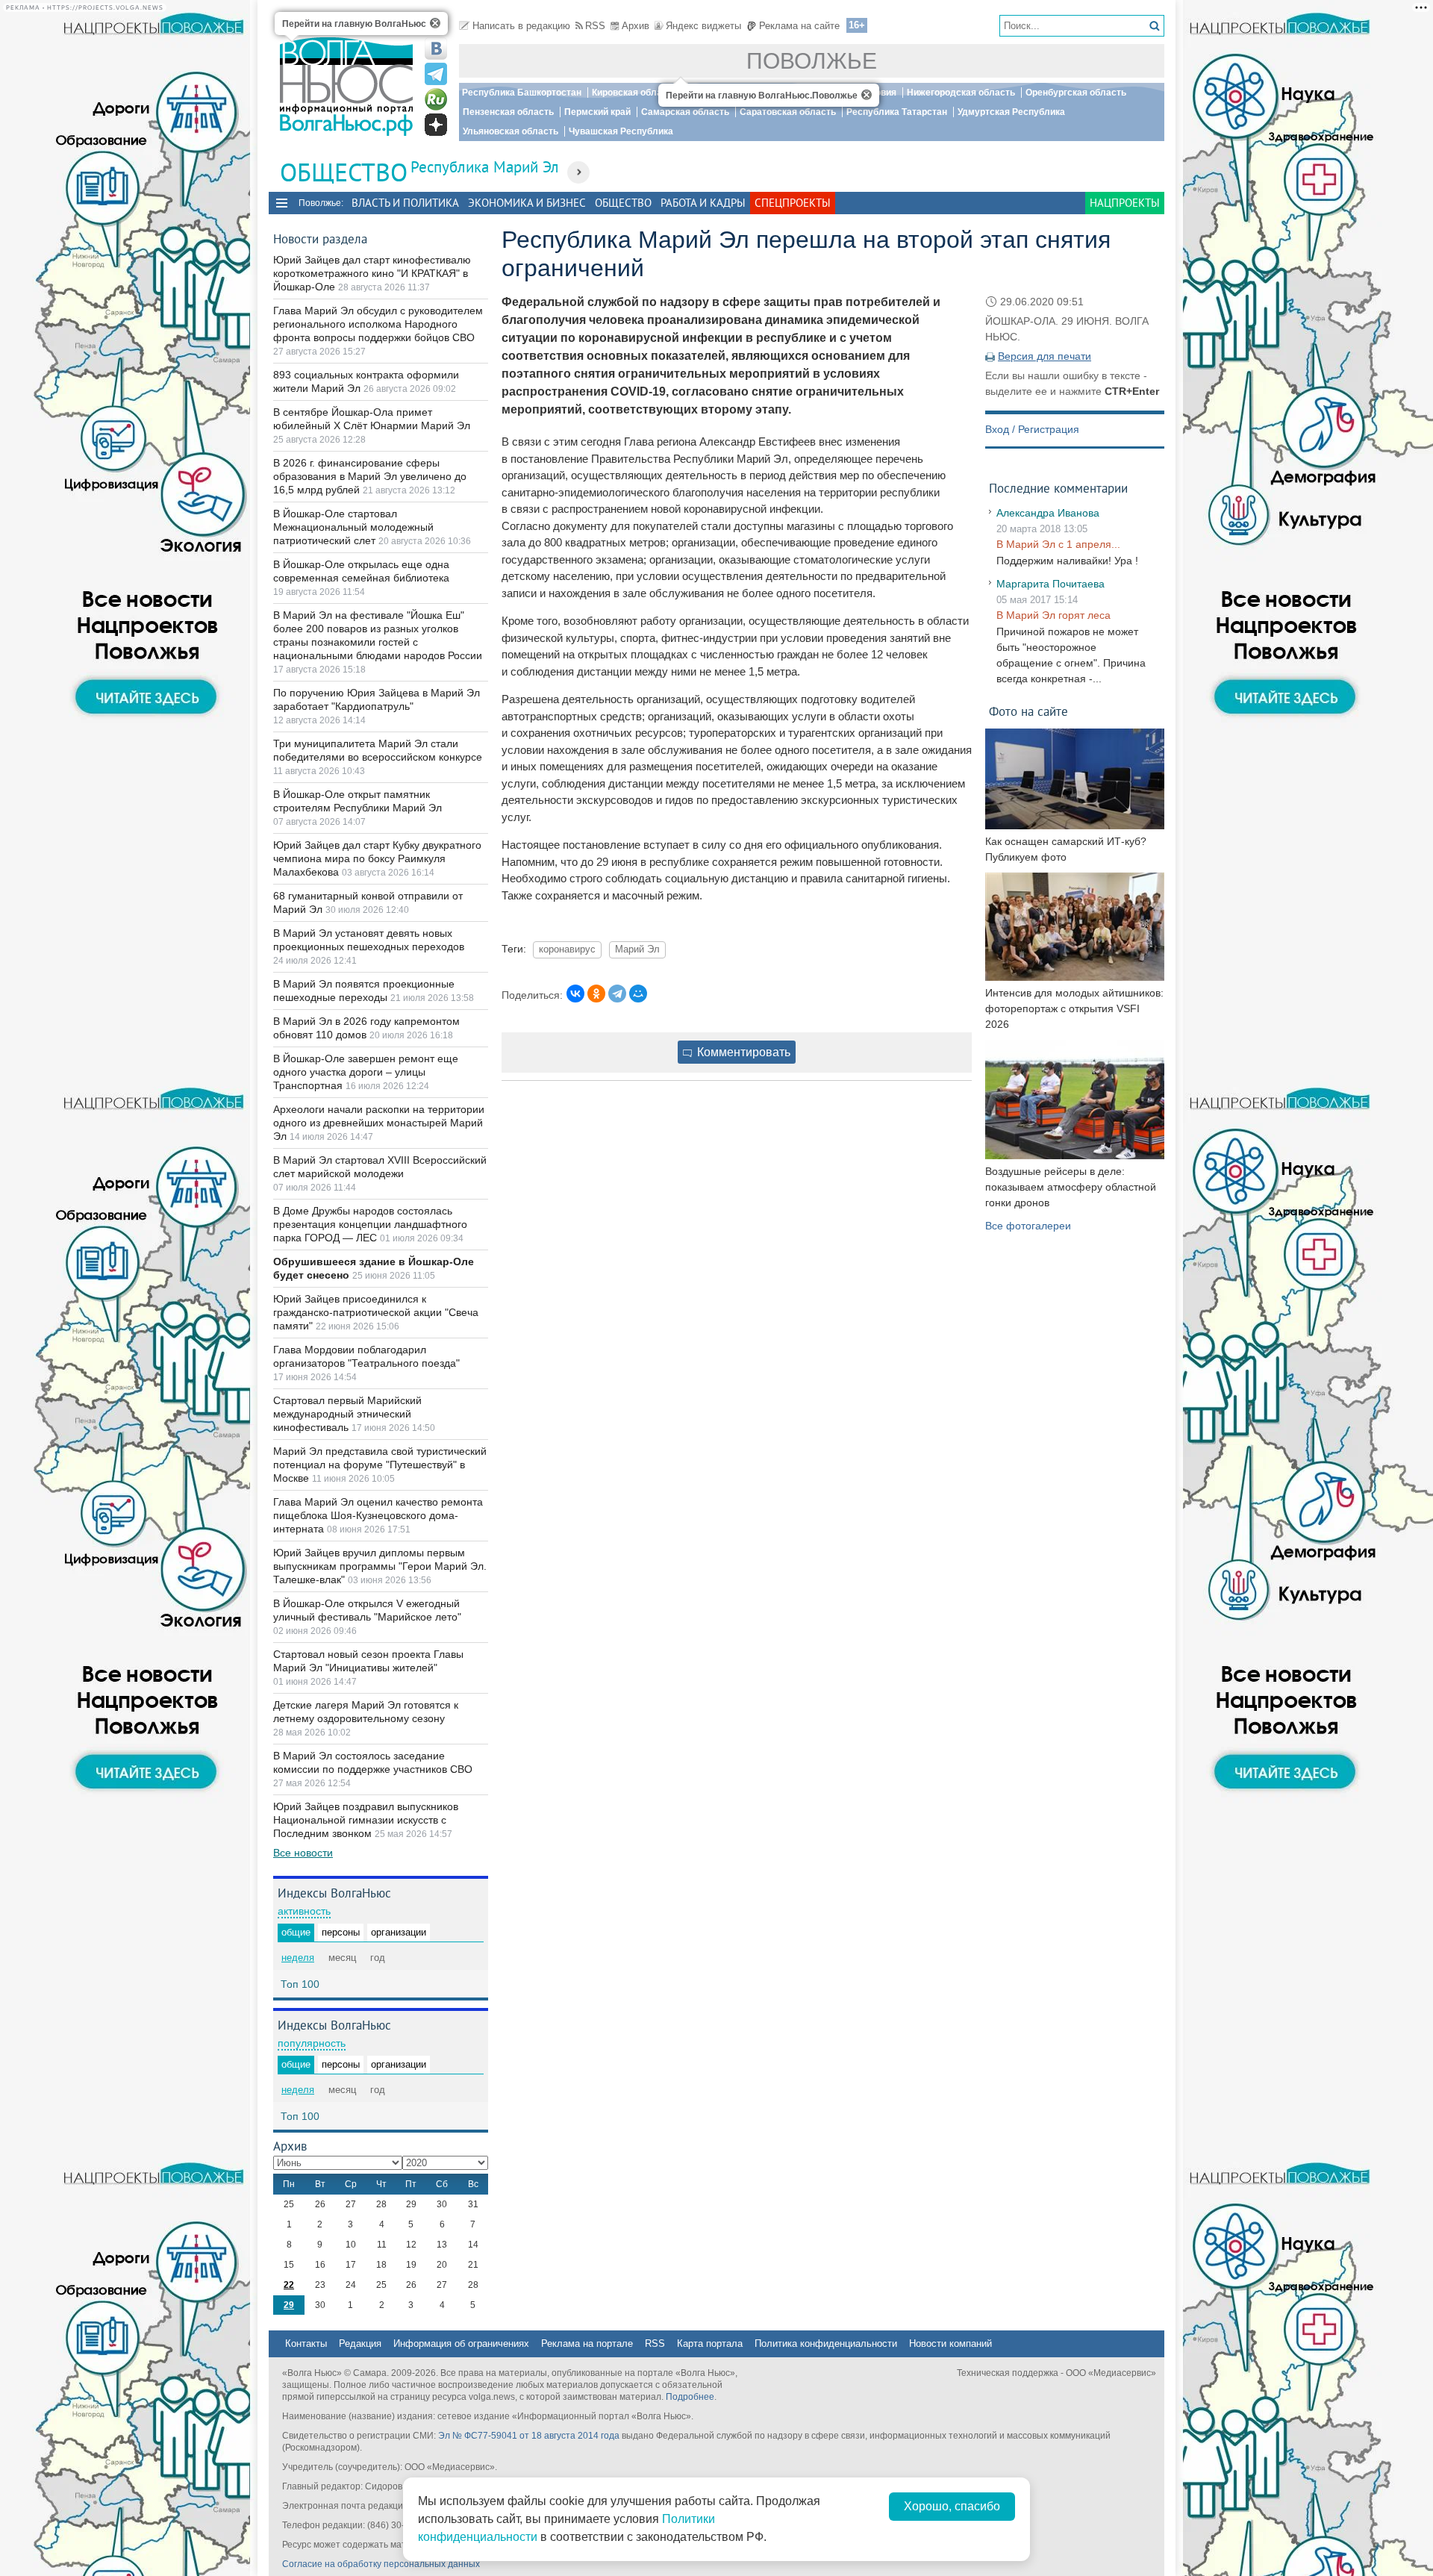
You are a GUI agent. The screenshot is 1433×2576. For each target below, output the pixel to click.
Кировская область (634, 93)
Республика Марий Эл (485, 167)
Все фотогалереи (1028, 1226)
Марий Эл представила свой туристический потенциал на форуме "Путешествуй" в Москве (380, 1465)
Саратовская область (788, 112)
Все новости (303, 1853)
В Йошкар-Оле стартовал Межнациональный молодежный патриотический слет (353, 527)
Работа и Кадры (703, 203)
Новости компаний (950, 2343)
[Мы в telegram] (436, 74)
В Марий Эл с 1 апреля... (1058, 544)
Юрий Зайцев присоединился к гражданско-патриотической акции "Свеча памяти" (376, 1312)
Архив (636, 26)
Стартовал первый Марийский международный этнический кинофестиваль (347, 1414)
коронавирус (567, 949)
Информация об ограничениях (461, 2343)
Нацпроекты (1125, 203)
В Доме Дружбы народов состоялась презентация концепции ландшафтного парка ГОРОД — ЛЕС (370, 1224)
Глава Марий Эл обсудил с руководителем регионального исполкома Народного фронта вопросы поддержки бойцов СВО (378, 324)
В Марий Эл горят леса (1053, 615)
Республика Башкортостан (522, 93)
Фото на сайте (1028, 711)
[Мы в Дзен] (436, 125)
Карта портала (710, 2343)
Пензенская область (508, 112)
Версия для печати (1045, 356)
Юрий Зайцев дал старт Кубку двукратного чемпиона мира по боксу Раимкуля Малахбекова (377, 858)
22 (289, 2285)
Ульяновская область (511, 131)
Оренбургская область (1076, 93)
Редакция (360, 2343)
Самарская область (685, 112)
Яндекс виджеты (703, 26)
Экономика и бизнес (527, 203)
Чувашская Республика (621, 131)
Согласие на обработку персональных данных (381, 2564)
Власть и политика (405, 203)
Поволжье (812, 61)
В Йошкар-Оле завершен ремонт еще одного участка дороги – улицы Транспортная (366, 1072)
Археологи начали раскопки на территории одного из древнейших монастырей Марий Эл (379, 1123)
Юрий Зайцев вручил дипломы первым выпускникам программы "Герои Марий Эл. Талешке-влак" (380, 1566)
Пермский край (597, 112)
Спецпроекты (793, 203)
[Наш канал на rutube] (436, 99)
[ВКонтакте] (575, 994)
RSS (595, 26)
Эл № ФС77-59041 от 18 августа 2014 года (529, 2436)
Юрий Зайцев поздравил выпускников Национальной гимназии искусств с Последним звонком (366, 1820)
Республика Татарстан (897, 112)
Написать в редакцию (521, 26)
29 (289, 2305)
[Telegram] (617, 994)
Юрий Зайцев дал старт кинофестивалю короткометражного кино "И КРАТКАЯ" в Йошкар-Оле (372, 273)
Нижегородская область (961, 93)
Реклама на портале (587, 2343)
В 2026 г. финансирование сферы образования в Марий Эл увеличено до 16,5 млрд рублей (370, 476)
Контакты (306, 2343)
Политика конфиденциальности (826, 2343)
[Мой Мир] (638, 994)
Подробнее (690, 2397)
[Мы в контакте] (436, 49)
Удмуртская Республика (1011, 112)
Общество (623, 203)
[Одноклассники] (596, 994)
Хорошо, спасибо (952, 2506)
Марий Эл (637, 949)
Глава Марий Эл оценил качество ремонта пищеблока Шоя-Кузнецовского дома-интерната (378, 1515)
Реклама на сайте (799, 26)
